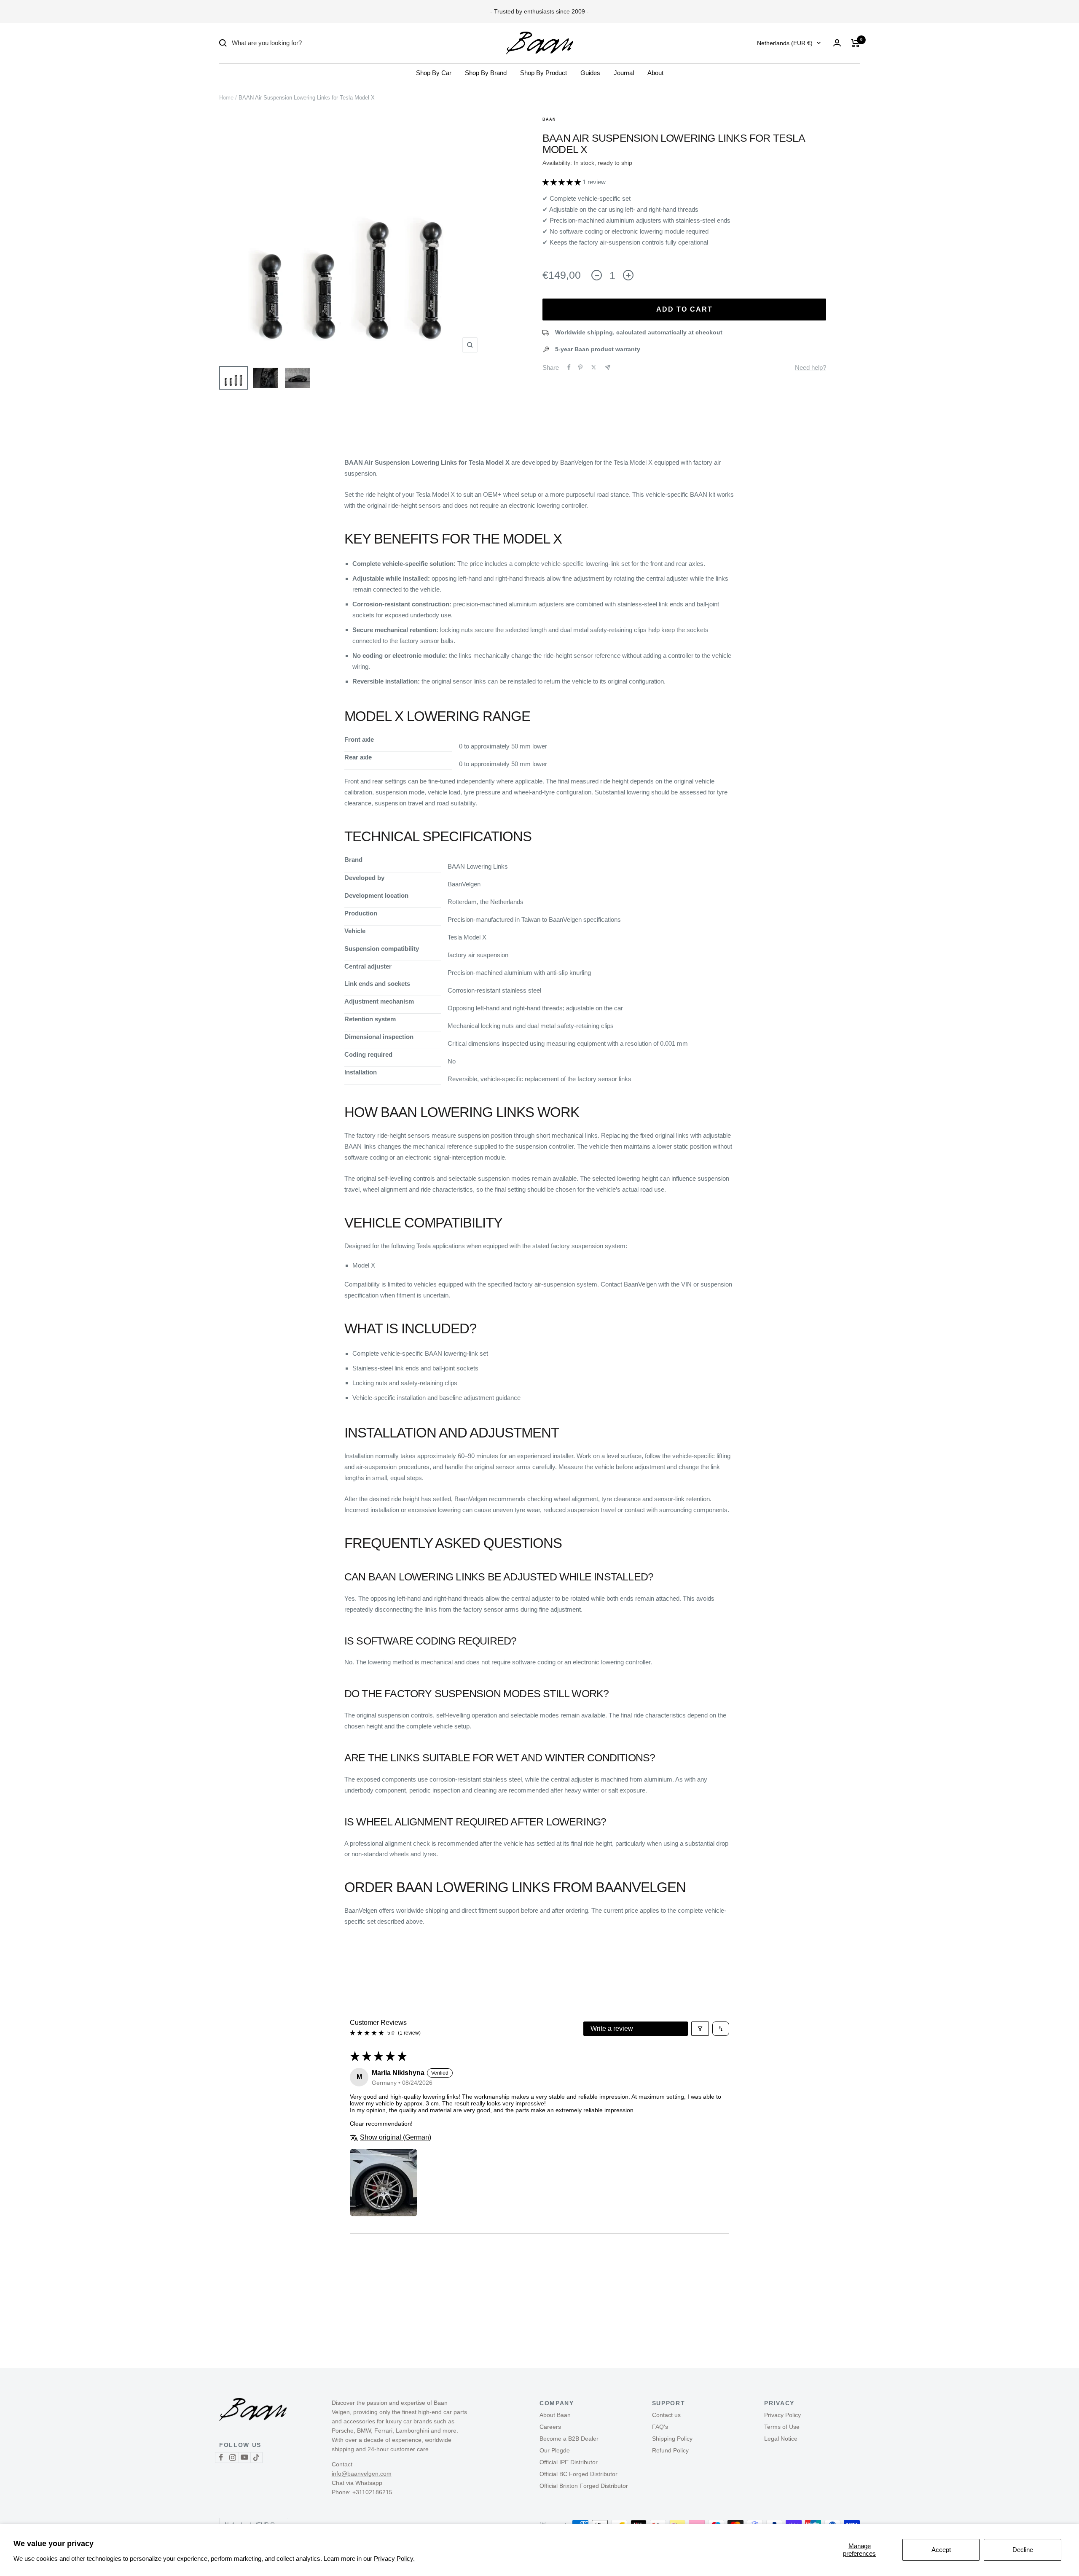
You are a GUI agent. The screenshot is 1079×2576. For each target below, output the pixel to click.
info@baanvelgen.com (362, 2474)
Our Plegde (555, 2450)
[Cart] (855, 43)
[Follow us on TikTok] (256, 2457)
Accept (941, 2550)
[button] (562, 182)
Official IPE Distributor (569, 2462)
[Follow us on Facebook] (221, 2457)
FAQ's (660, 2427)
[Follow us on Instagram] (233, 2457)
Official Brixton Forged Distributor (584, 2486)
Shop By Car (434, 73)
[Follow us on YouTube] (244, 2457)
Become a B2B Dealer (569, 2439)
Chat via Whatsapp (357, 2483)
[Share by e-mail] (608, 367)
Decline (1023, 2550)
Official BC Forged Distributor (578, 2474)
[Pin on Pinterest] (580, 367)
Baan (549, 119)
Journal (624, 73)
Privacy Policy (782, 2415)
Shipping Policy (672, 2439)
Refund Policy (670, 2450)
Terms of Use (782, 2427)
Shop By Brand (486, 73)
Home (226, 98)
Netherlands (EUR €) (785, 43)
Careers (550, 2427)
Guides (590, 73)
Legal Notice (781, 2439)
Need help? (811, 367)
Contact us (666, 2415)
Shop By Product (544, 73)
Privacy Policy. (394, 2559)
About (655, 73)
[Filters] (700, 2029)
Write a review (612, 2028)
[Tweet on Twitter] (594, 367)
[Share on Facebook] (569, 367)
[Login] (837, 43)
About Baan (555, 2415)
